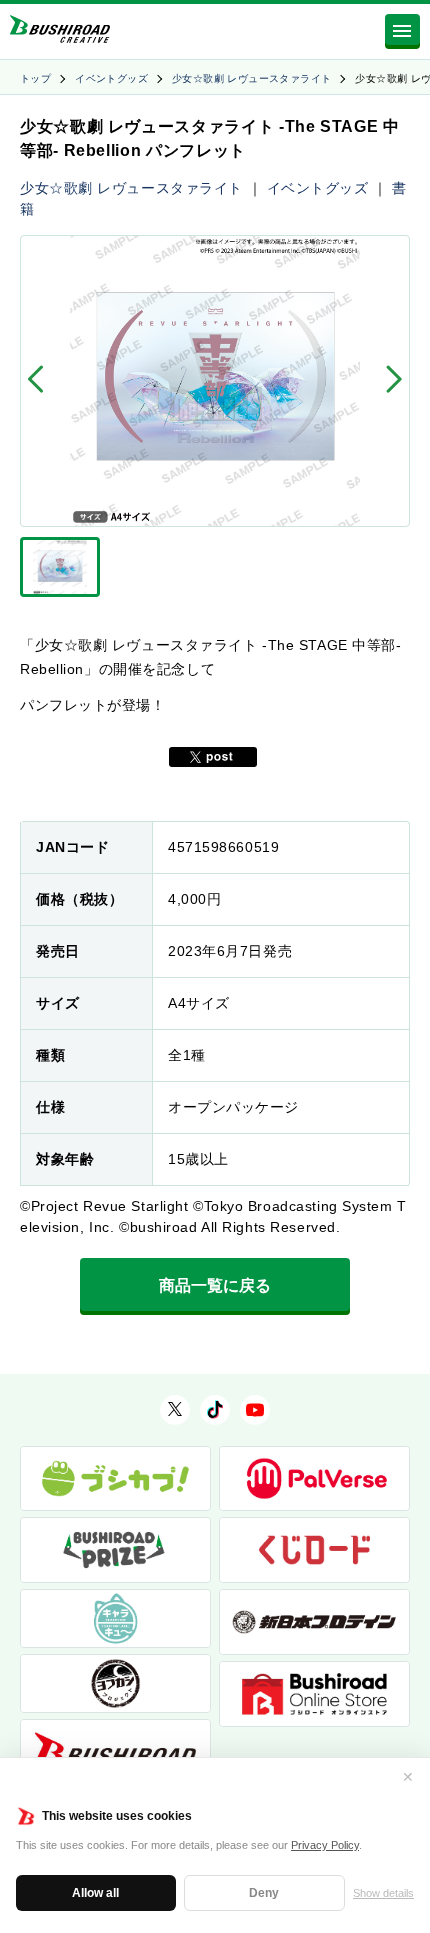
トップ (35, 78)
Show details (383, 1893)
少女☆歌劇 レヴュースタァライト (251, 78)
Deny (264, 1893)
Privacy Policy (325, 1845)
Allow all (95, 1893)
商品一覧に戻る (215, 1285)
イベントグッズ (111, 78)
